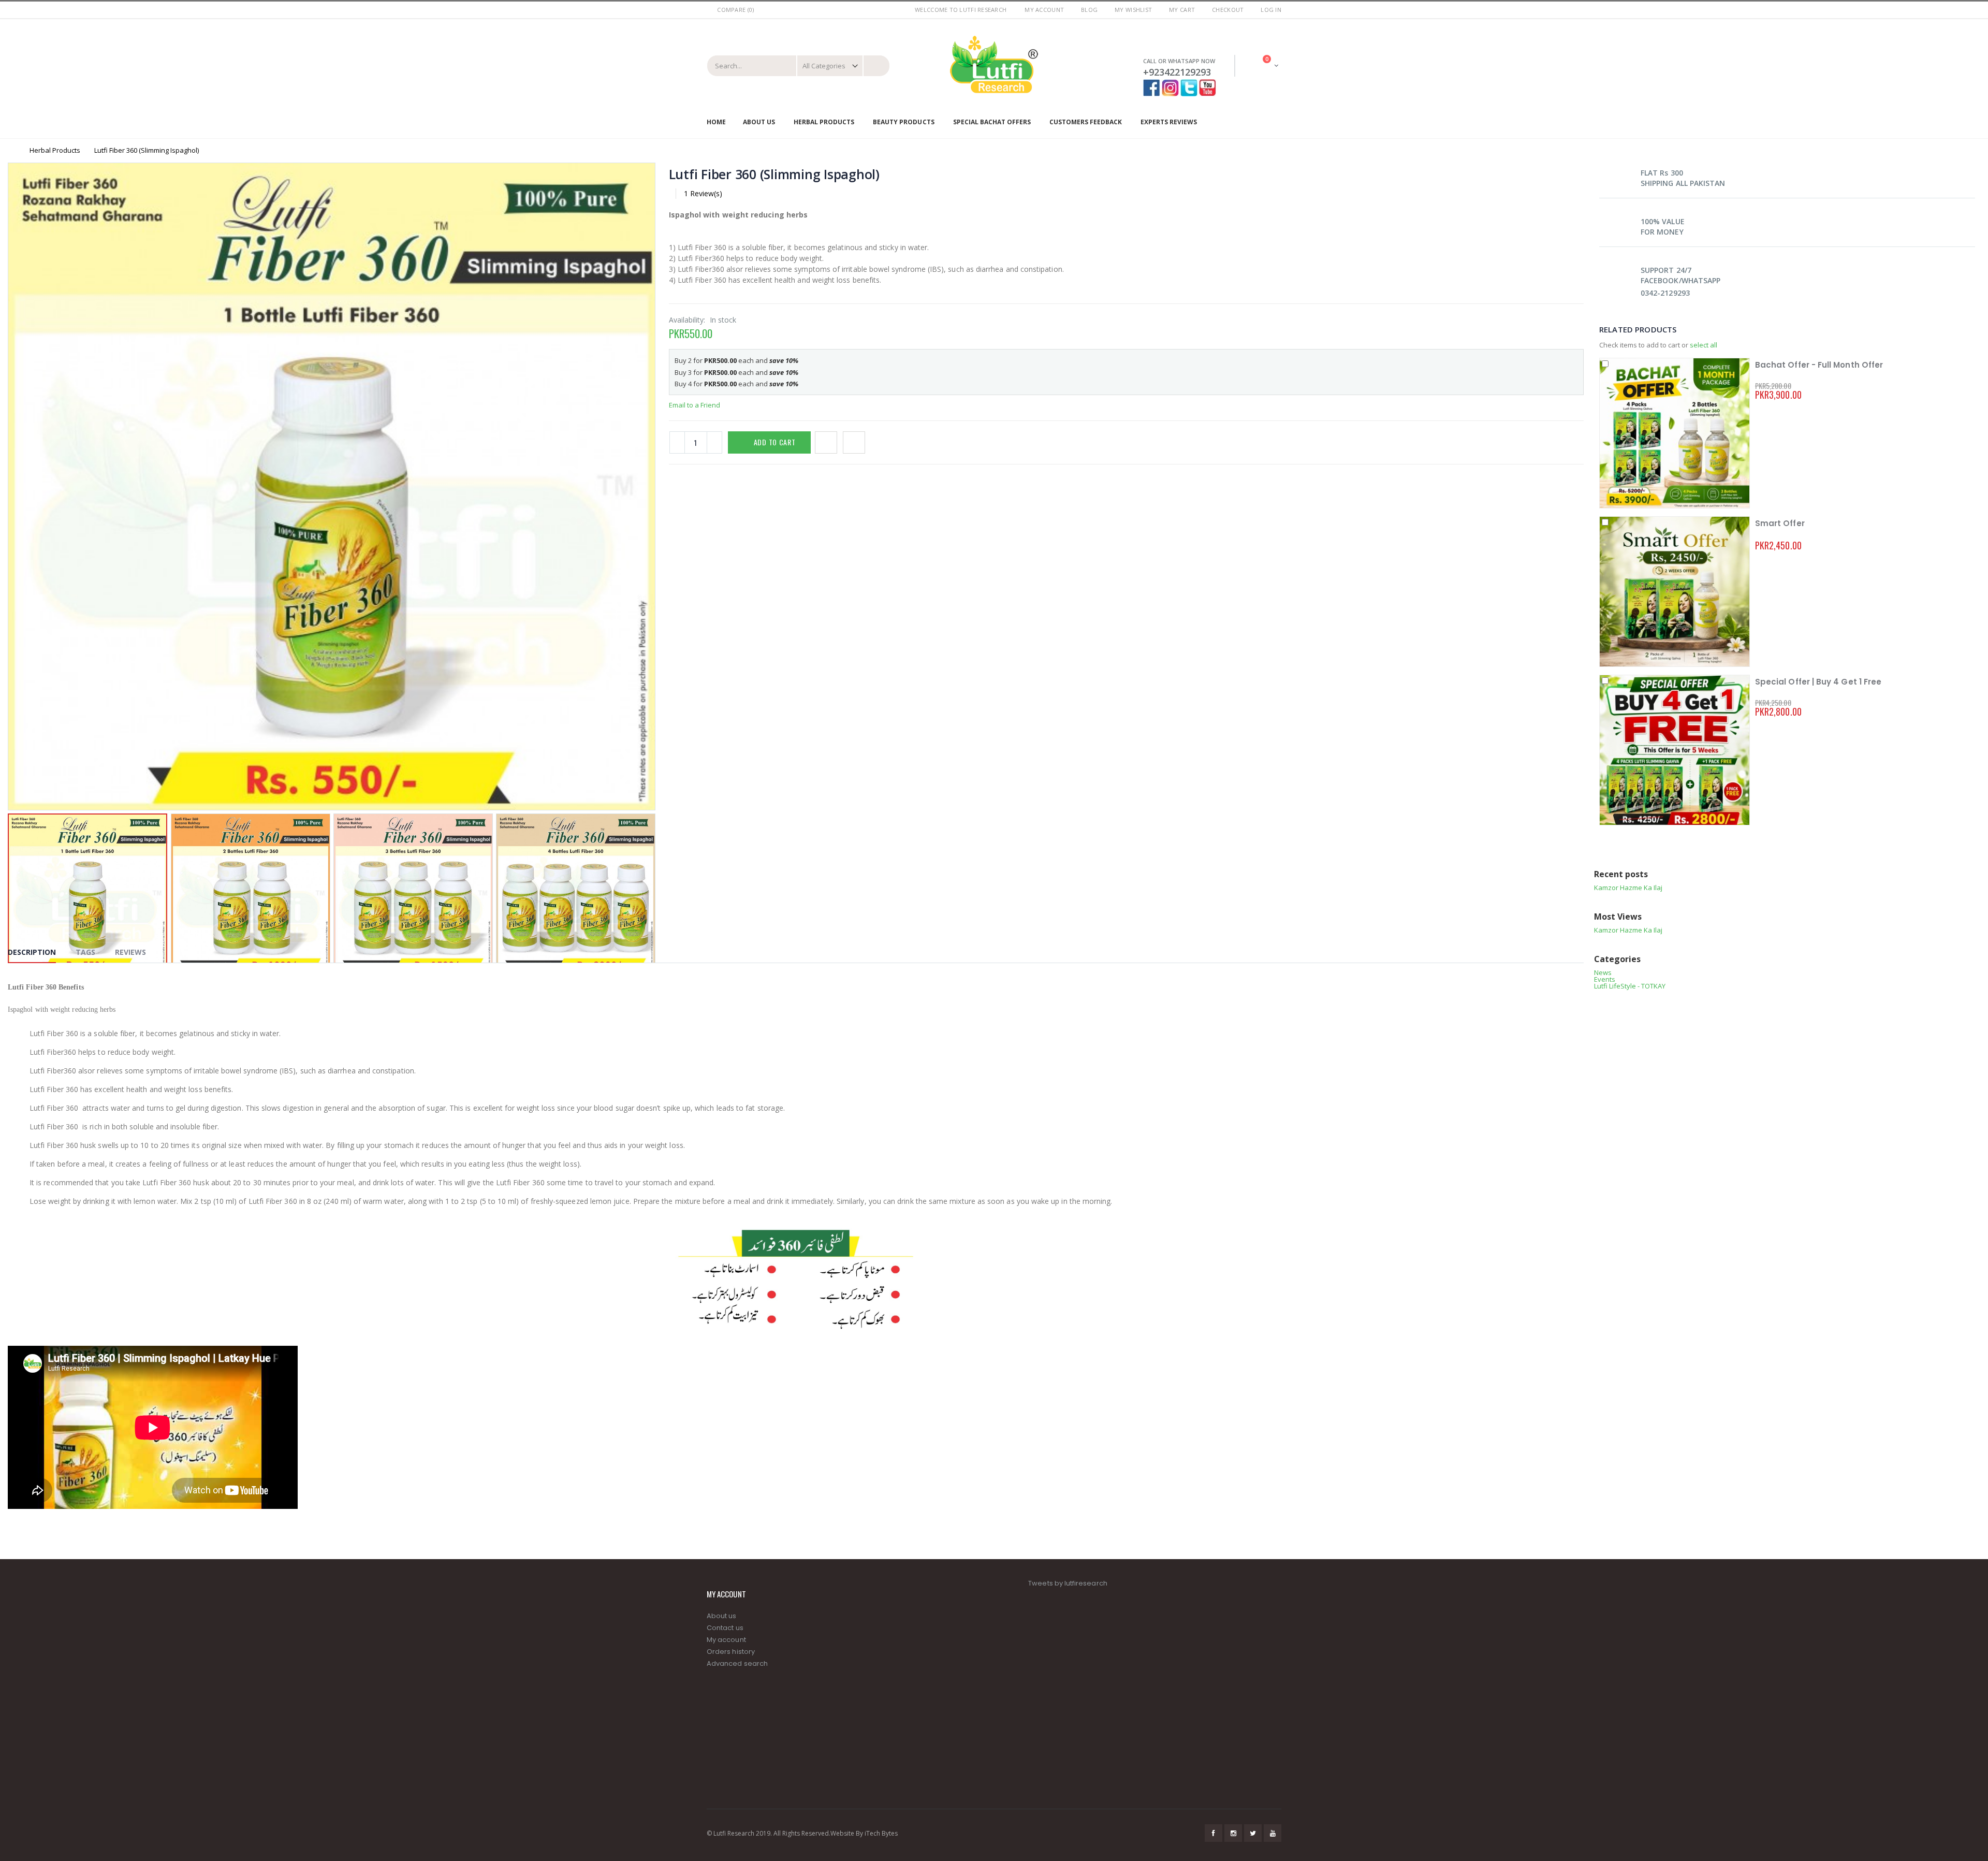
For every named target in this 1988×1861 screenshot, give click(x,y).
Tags (85, 952)
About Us (759, 122)
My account (726, 1640)
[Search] (876, 66)
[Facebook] (1152, 84)
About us (722, 1616)
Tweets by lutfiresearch (1068, 1583)
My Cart (1182, 10)
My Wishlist (1133, 10)
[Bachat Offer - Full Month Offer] (1675, 433)
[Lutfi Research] (994, 65)
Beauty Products (903, 122)
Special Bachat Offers (992, 122)
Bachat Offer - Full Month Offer (1819, 365)
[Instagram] (1171, 84)
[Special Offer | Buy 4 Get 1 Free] (1675, 750)
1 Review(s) (703, 193)
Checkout (1228, 10)
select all (1704, 345)
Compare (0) (735, 10)
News (1603, 972)
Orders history (731, 1652)
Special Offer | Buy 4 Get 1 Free (1818, 682)
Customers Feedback (1086, 122)
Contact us (725, 1628)
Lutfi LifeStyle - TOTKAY (1630, 986)
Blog (1089, 10)
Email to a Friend (695, 405)
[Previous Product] (1565, 174)
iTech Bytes (881, 1833)
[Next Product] (1578, 174)
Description (32, 952)
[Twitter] (1189, 84)
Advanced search (737, 1663)
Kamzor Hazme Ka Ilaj (1628, 888)
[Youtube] (1208, 84)
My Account (1044, 10)
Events (1605, 979)
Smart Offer (1780, 523)
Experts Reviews (1169, 122)
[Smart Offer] (1675, 592)
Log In (1271, 10)
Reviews (130, 952)
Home (12, 150)
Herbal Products (824, 122)
